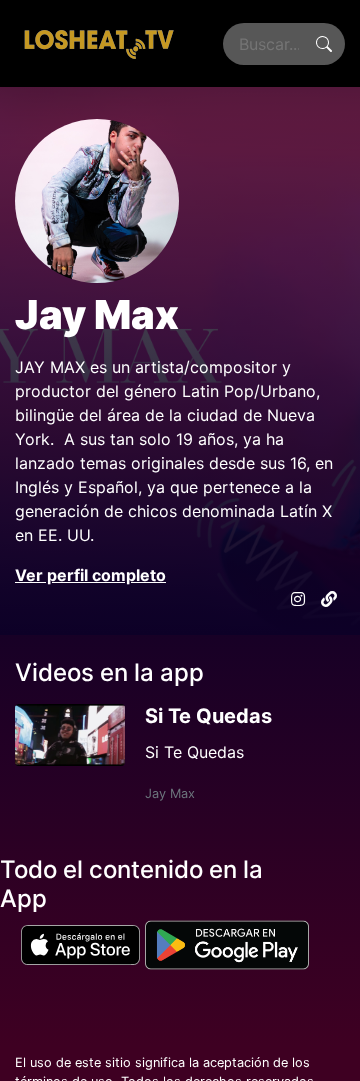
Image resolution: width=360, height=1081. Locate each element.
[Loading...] (98, 43)
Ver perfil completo (90, 575)
